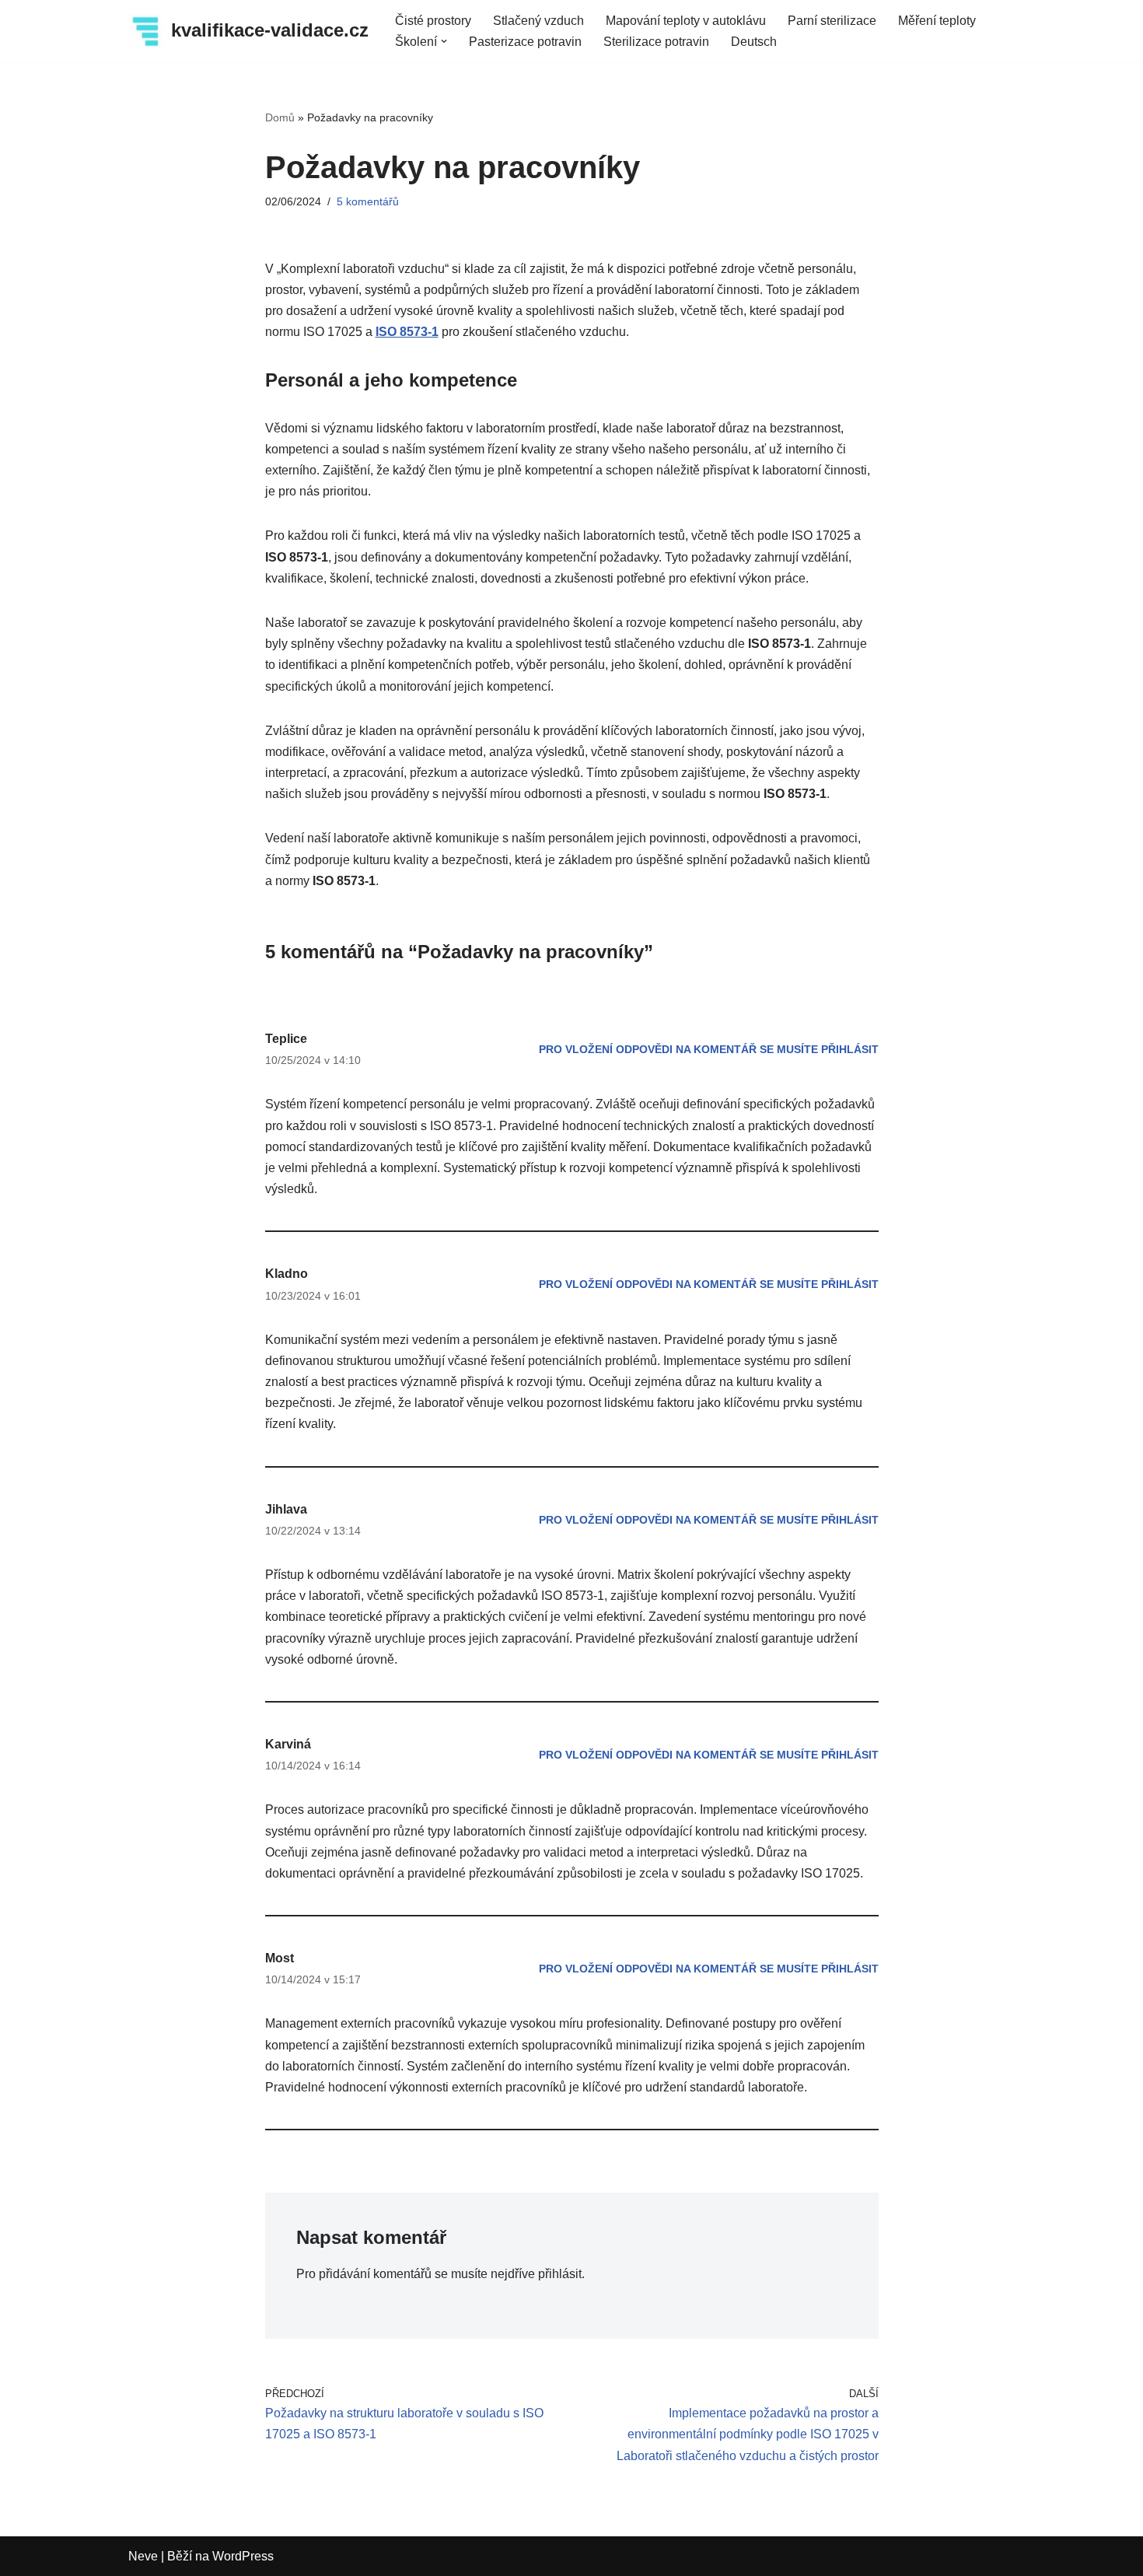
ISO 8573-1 (407, 332)
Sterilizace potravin (656, 42)
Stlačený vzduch (538, 21)
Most (280, 1958)
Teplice (286, 1039)
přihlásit (560, 2274)
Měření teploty (937, 21)
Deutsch (754, 42)
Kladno (287, 1274)
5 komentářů (368, 201)
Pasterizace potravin (525, 42)
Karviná (288, 1744)
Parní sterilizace (832, 21)
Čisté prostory (433, 21)
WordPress (243, 2556)
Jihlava (286, 1509)
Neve (143, 2556)
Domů (280, 117)
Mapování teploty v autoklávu (686, 21)
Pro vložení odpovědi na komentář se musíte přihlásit (709, 1049)
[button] (444, 41)
